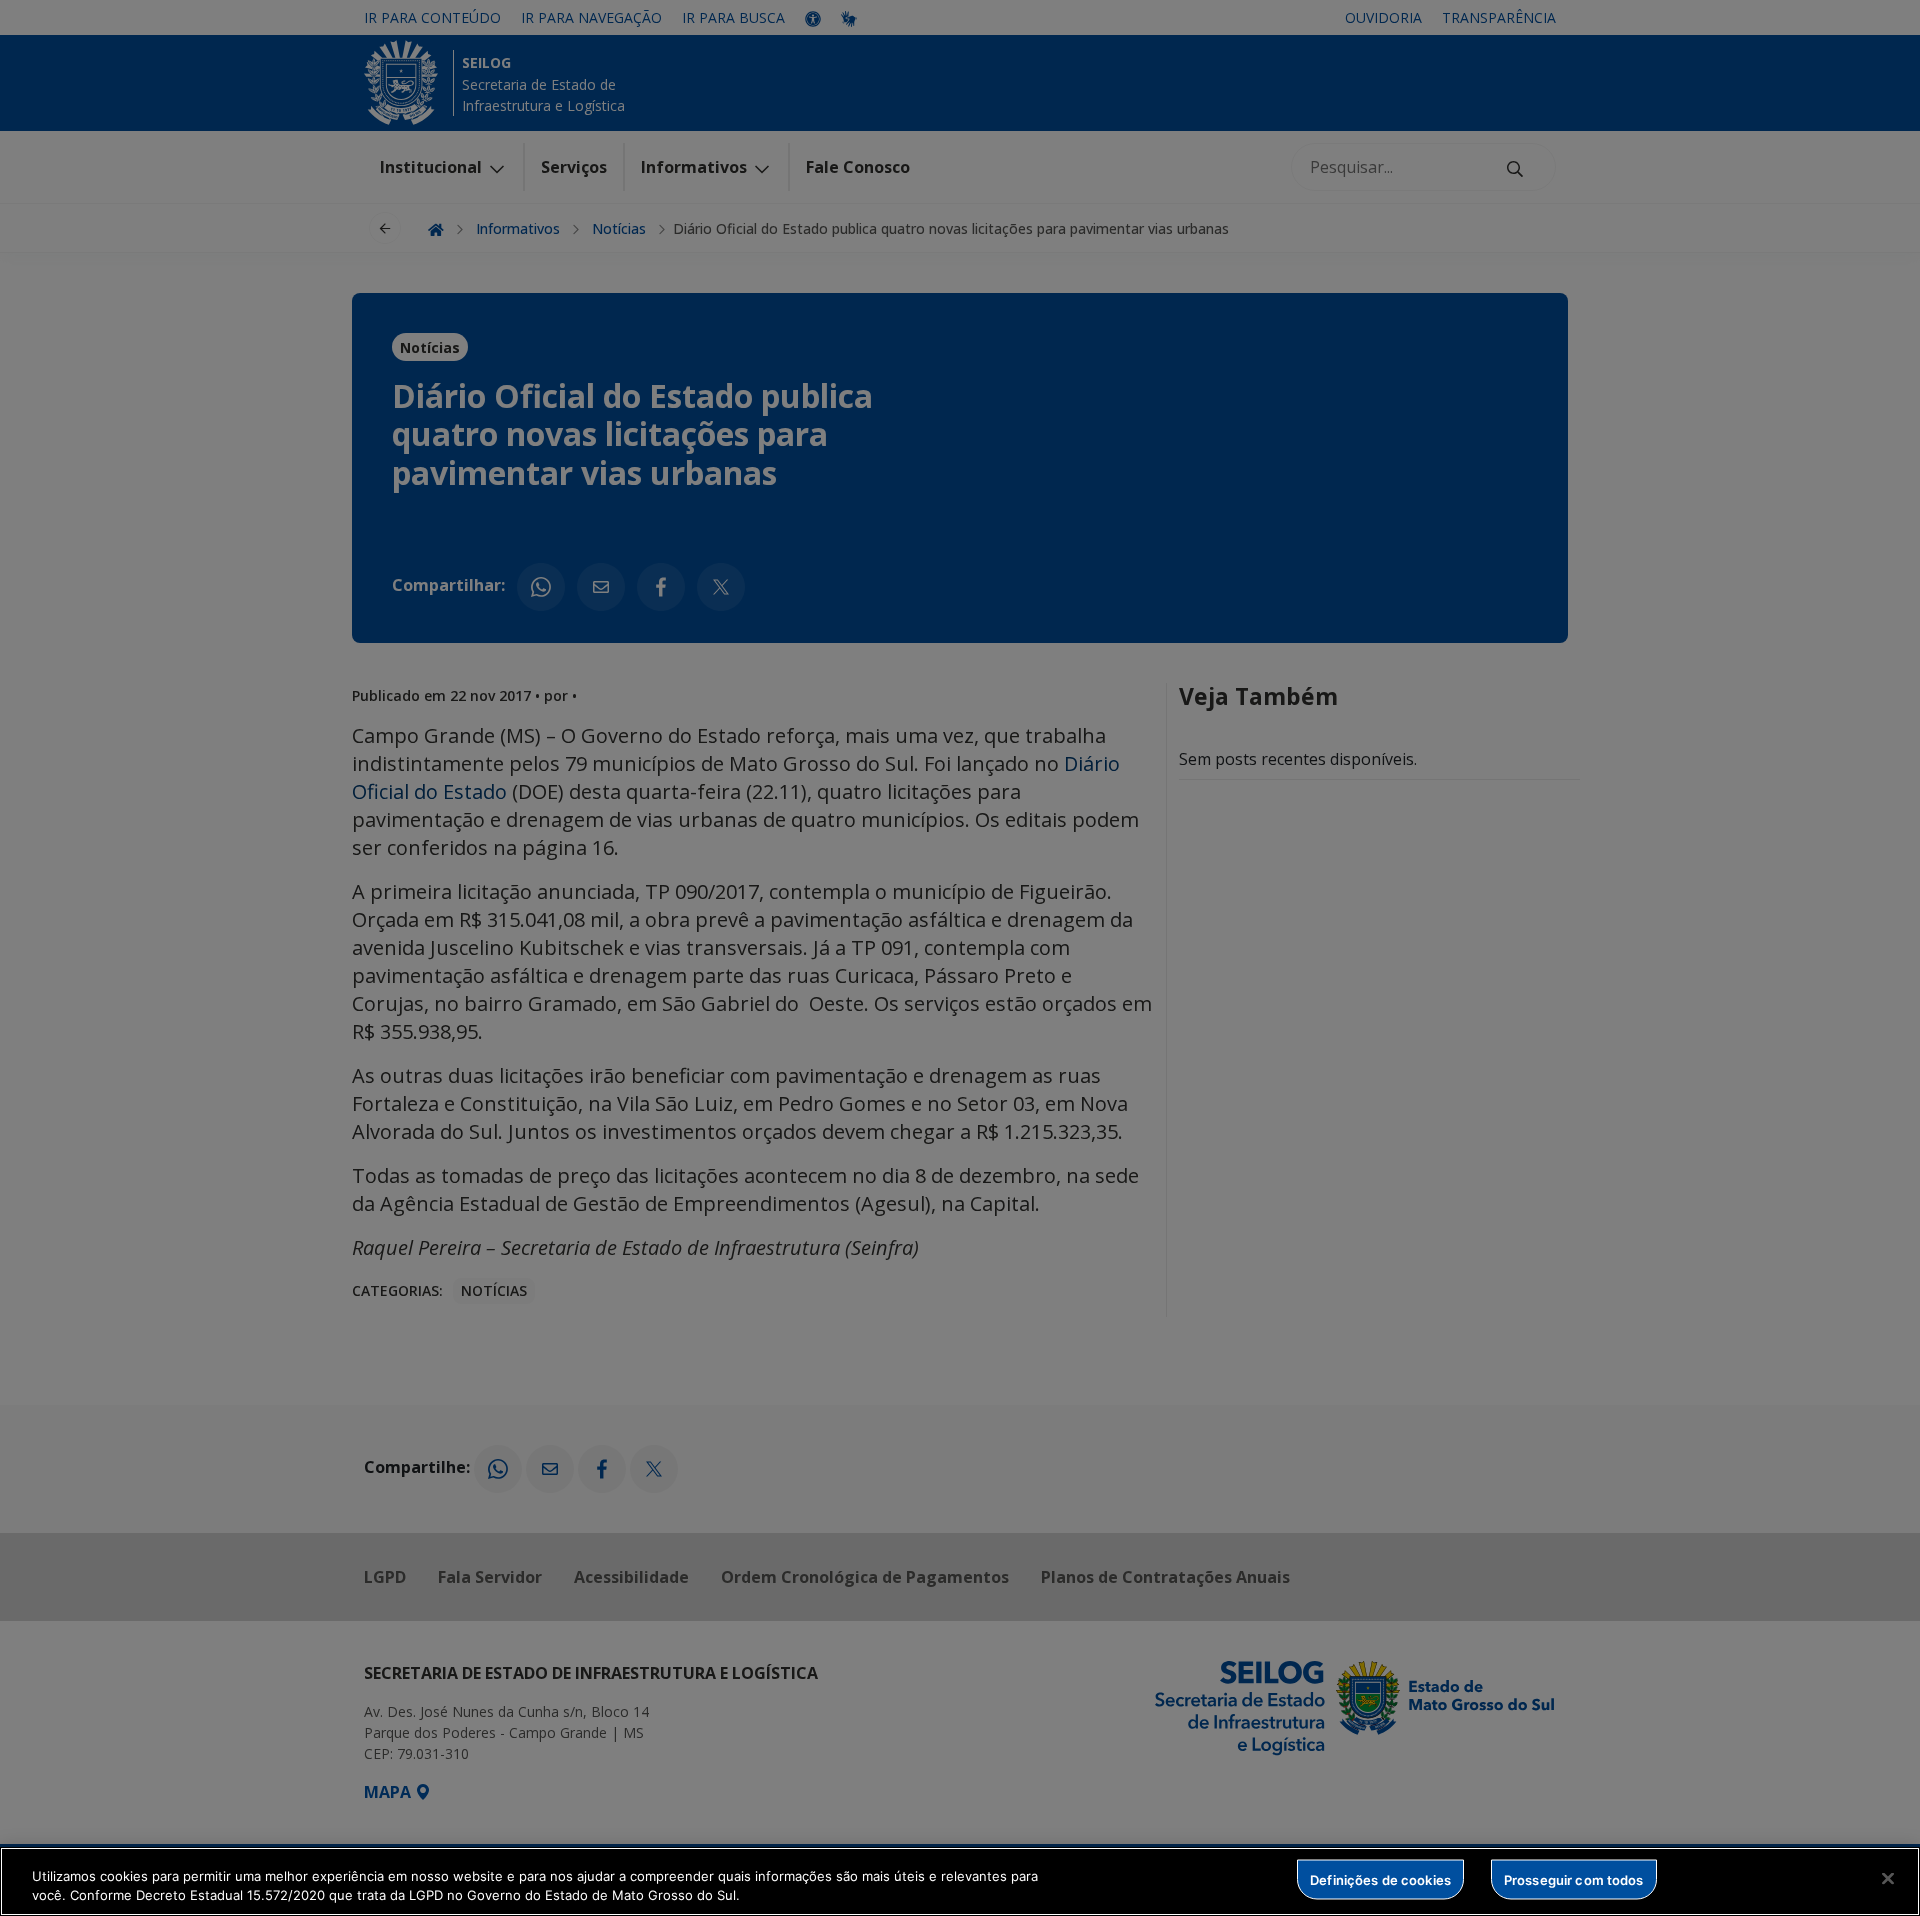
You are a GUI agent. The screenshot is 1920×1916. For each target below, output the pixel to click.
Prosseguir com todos (1574, 1879)
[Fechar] (1888, 1879)
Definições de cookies (1380, 1879)
